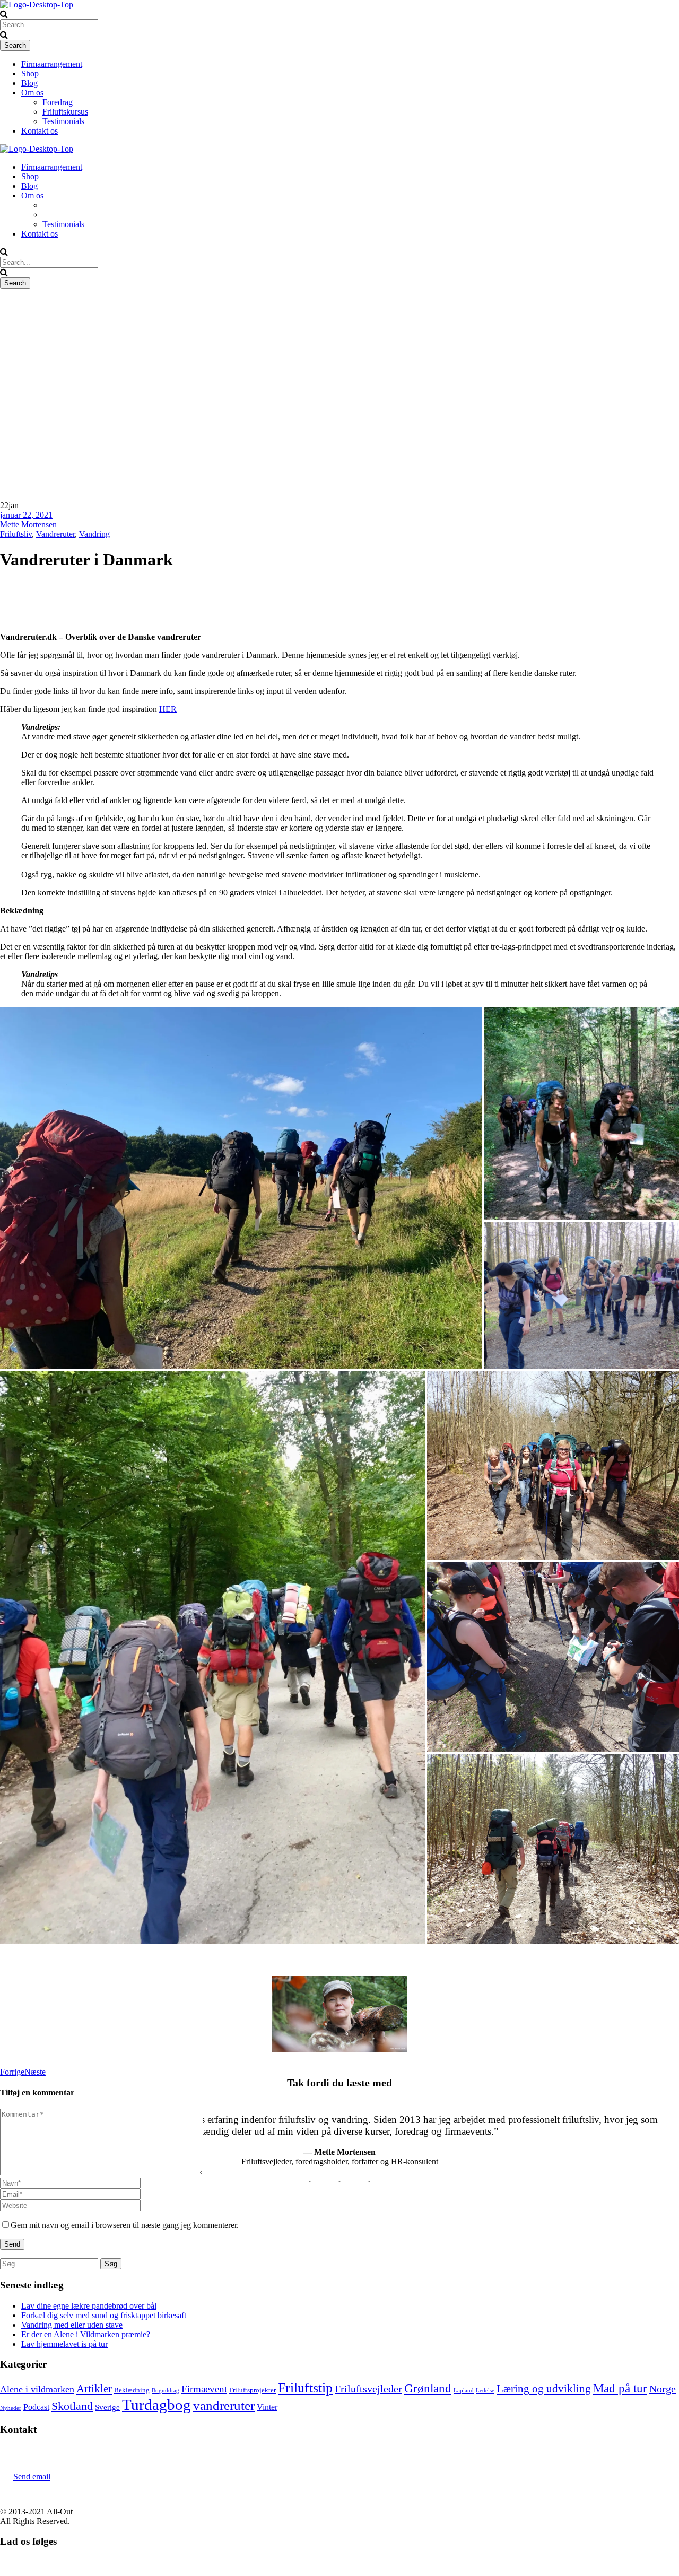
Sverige (107, 2407)
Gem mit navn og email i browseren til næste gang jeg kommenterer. (125, 2225)
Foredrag (58, 102)
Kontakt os (40, 131)
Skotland (72, 2406)
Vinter (267, 2407)
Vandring (94, 534)
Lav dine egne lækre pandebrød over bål (89, 2306)
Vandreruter (55, 534)
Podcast (36, 2407)
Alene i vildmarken (37, 2389)
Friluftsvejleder (368, 2389)
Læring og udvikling (544, 2389)
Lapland (464, 2391)
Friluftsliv (16, 534)
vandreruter (224, 2405)
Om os (32, 93)
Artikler (94, 2389)
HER (168, 709)
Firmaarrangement (52, 64)
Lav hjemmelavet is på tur (64, 2344)
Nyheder (11, 2408)
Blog (29, 83)
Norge (663, 2389)
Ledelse (485, 2391)
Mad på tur (620, 2388)
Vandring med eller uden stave (72, 2325)
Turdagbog (156, 2405)
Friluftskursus (65, 112)
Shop (30, 73)
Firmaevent (204, 2389)
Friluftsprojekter (253, 2390)
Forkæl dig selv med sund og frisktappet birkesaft (104, 2315)
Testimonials (63, 121)
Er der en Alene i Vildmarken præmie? (86, 2334)
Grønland (428, 2388)
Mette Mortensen (28, 524)
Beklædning (132, 2390)
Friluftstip (305, 2388)
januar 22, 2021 (26, 515)
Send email (32, 2477)
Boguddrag (166, 2391)
